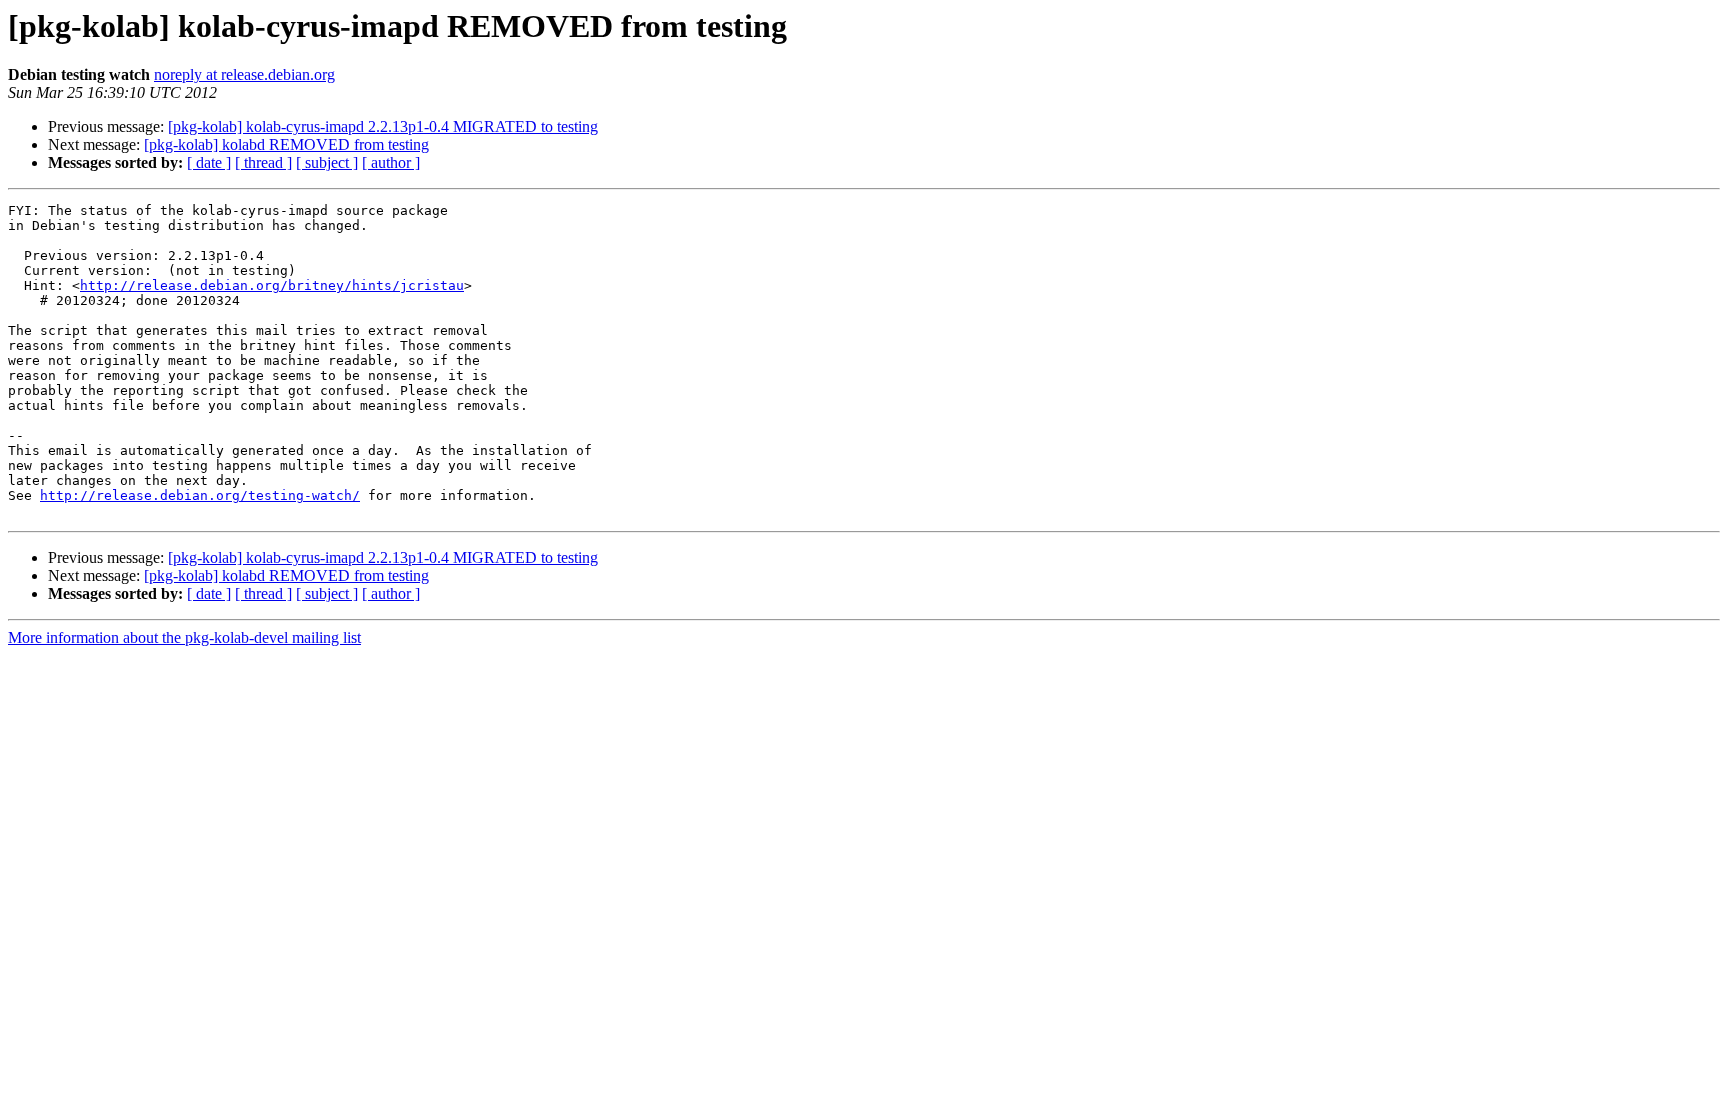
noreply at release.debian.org (244, 74)
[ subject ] (327, 162)
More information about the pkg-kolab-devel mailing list (184, 637)
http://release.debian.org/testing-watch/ (200, 495)
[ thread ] (263, 162)
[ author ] (391, 162)
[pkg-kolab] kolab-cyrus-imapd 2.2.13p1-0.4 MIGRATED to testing (383, 126)
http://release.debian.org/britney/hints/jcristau (272, 285)
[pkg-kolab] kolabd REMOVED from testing (286, 144)
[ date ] (209, 162)
